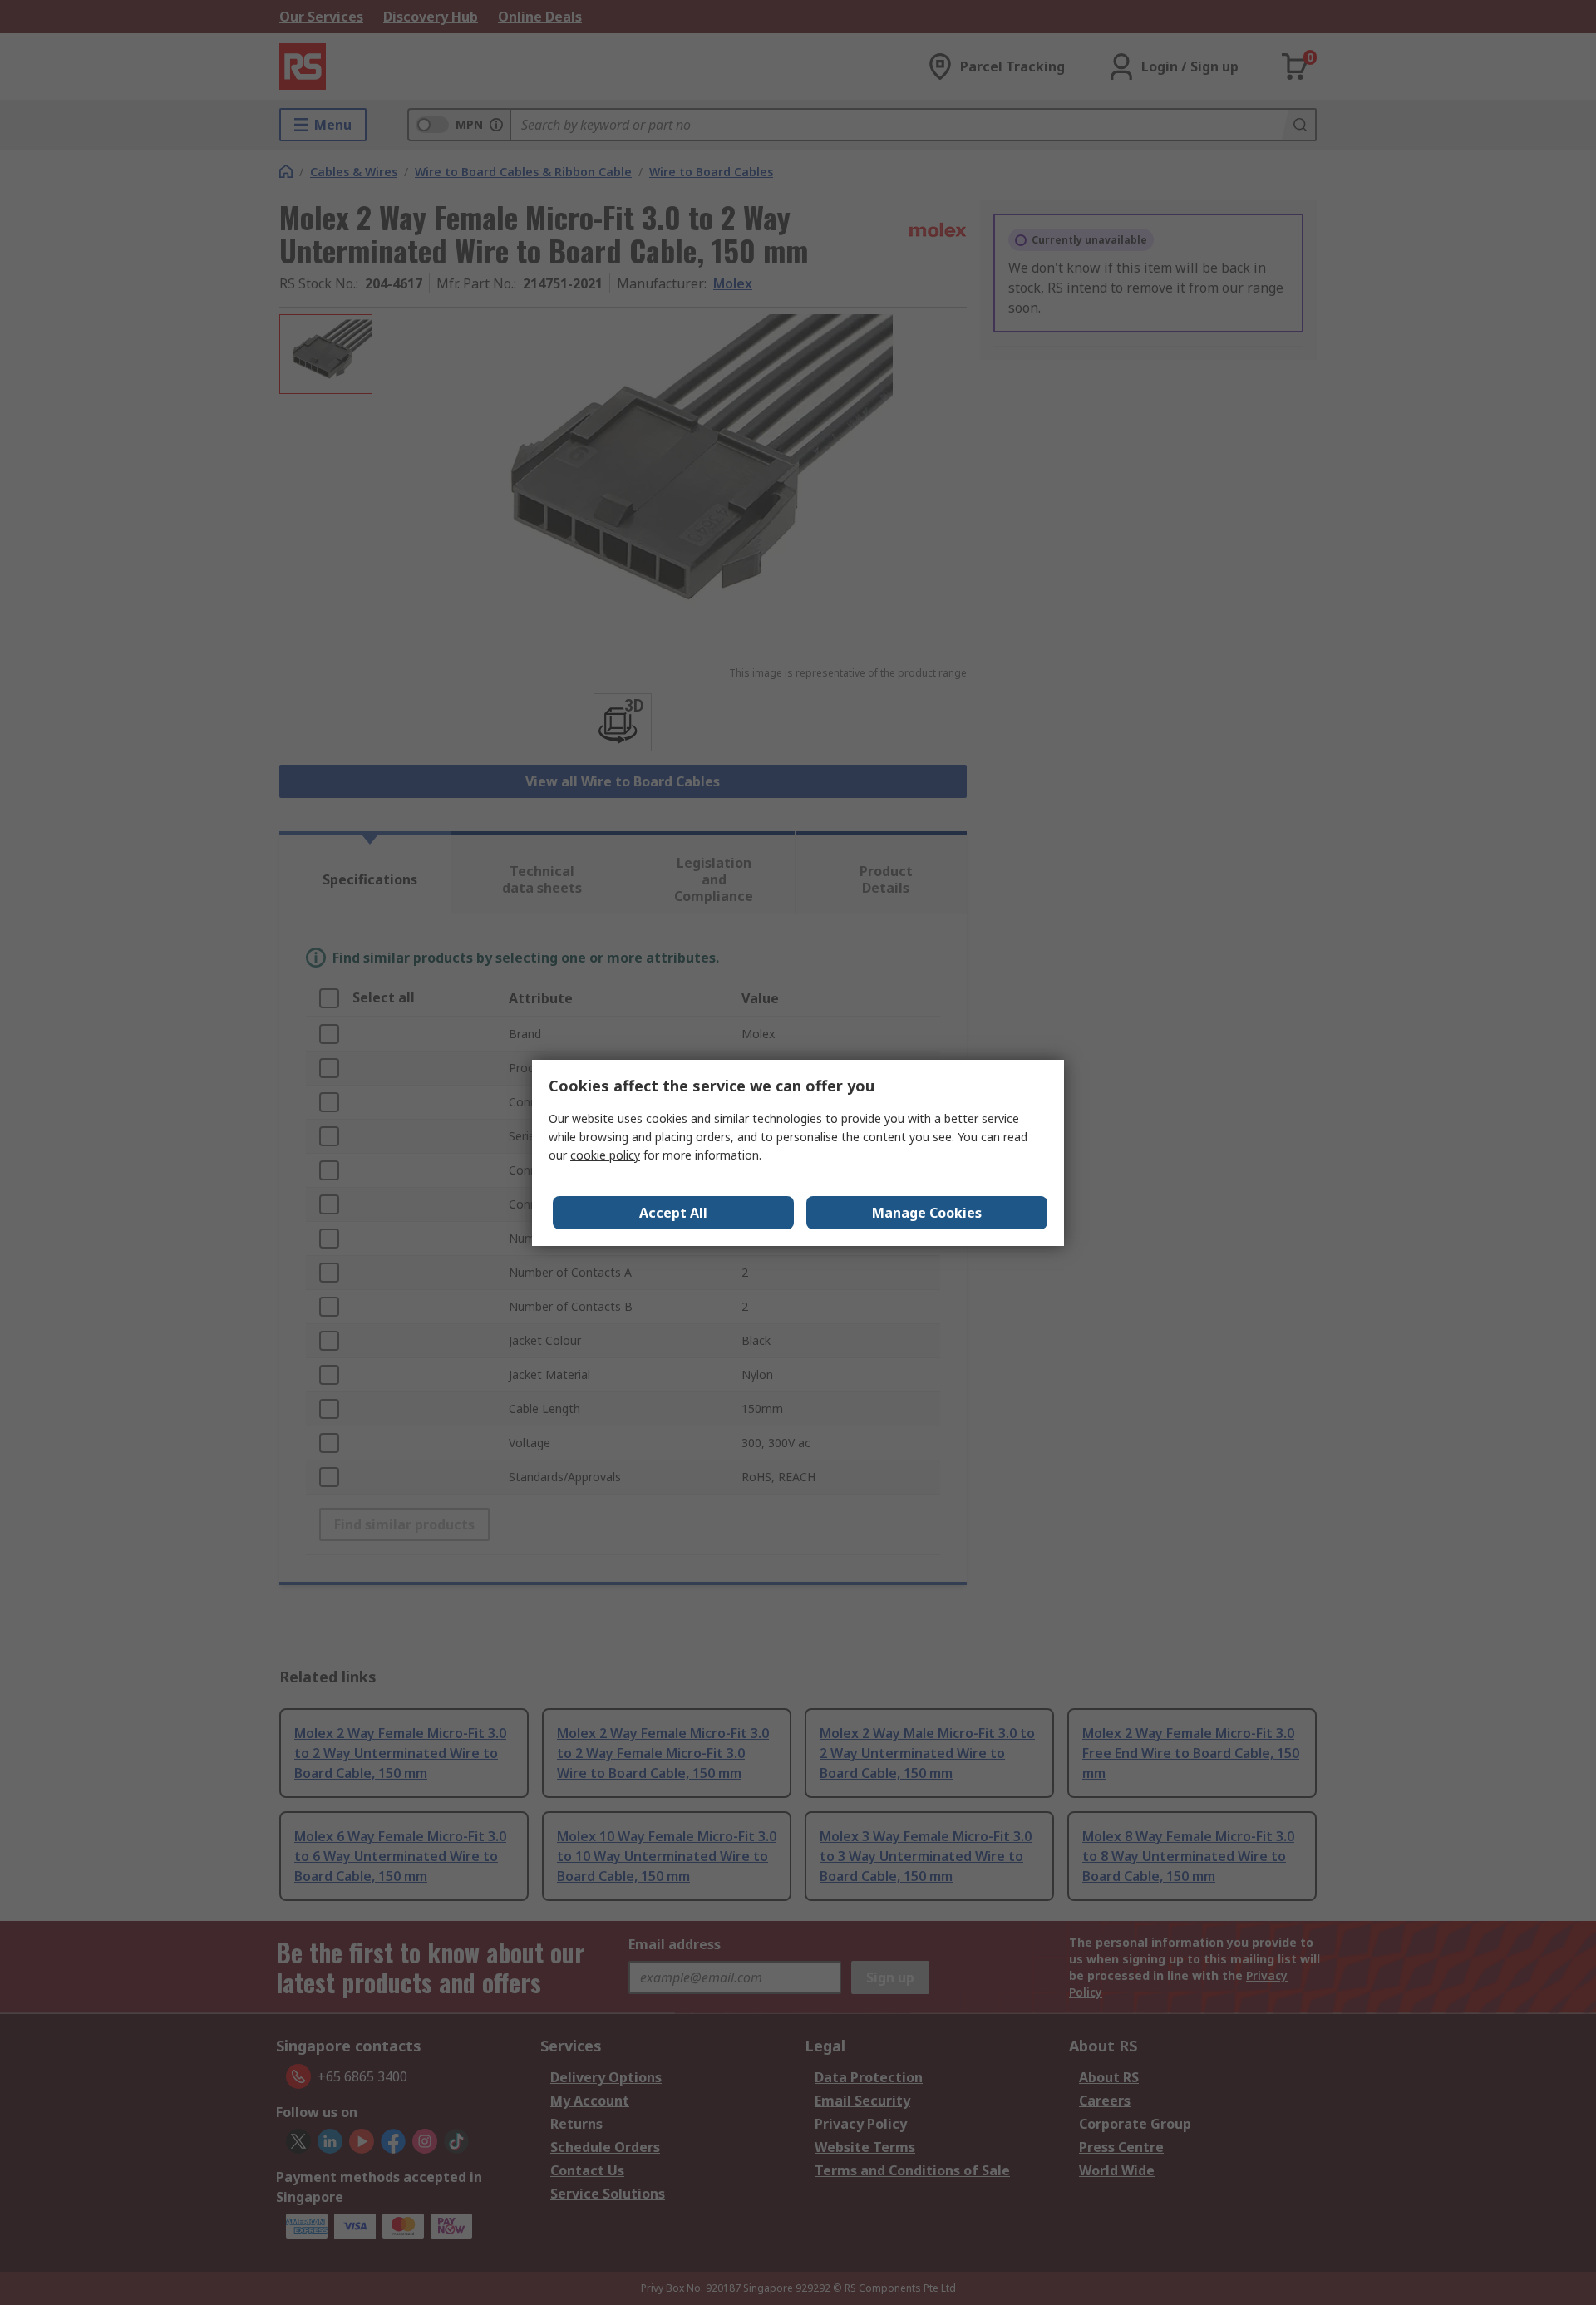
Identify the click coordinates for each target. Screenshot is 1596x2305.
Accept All (673, 1213)
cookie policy (605, 1155)
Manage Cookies (927, 1213)
